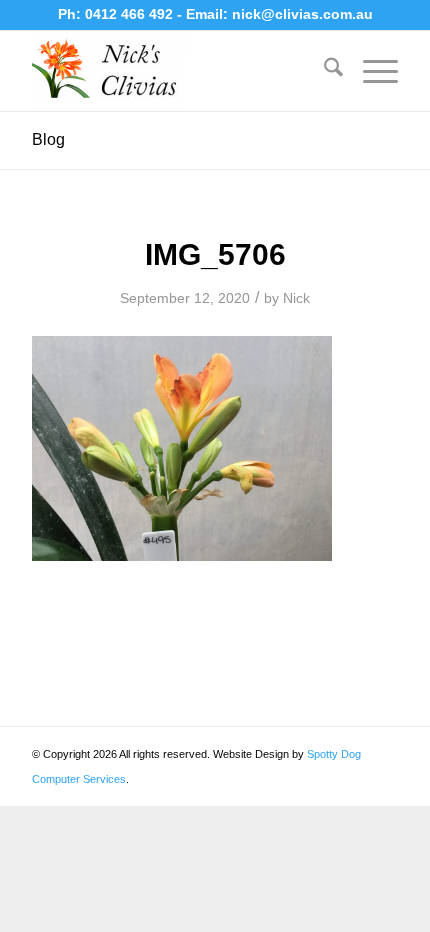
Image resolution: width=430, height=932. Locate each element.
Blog (48, 139)
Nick (296, 298)
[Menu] (370, 71)
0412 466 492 (131, 14)
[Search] (323, 71)
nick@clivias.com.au (302, 14)
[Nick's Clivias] (178, 71)
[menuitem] (323, 71)
